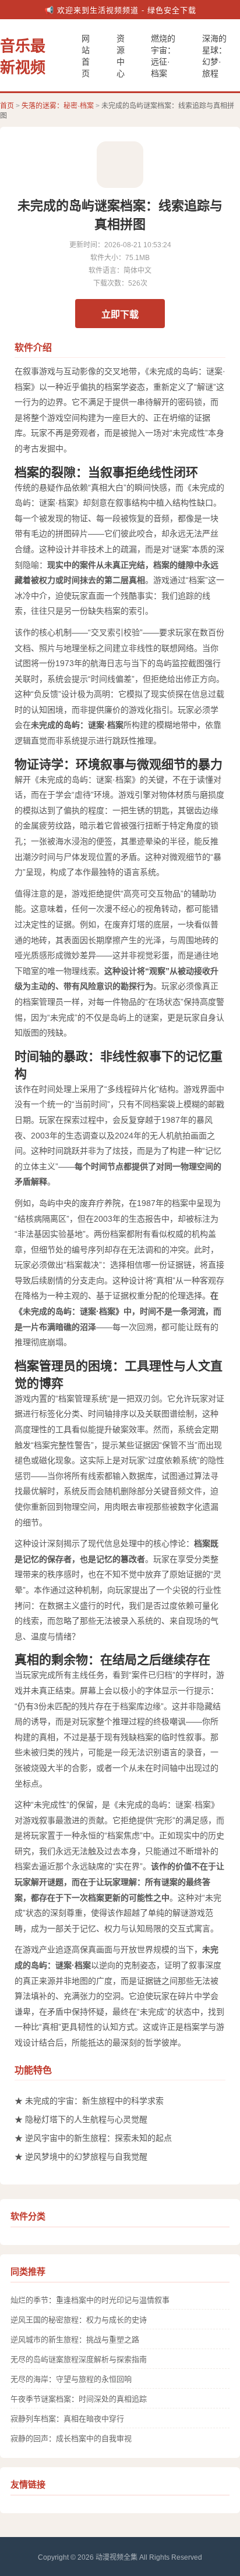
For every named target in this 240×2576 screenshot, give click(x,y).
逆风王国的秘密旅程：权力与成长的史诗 (79, 2320)
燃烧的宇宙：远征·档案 (163, 56)
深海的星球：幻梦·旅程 (214, 56)
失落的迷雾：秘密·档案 (58, 106)
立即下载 (120, 314)
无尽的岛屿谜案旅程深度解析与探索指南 (79, 2359)
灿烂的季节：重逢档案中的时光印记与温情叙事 (90, 2300)
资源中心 (121, 56)
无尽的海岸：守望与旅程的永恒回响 (71, 2379)
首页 (7, 106)
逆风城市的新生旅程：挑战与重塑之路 (75, 2340)
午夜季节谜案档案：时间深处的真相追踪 (79, 2399)
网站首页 (86, 56)
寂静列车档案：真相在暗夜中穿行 (67, 2419)
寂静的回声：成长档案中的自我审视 (71, 2438)
